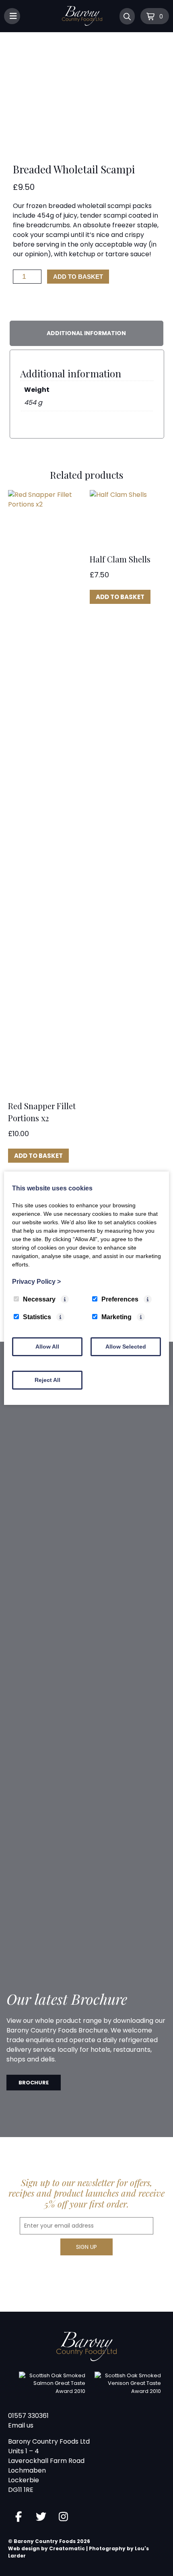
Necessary (39, 1299)
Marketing (116, 1317)
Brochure (34, 2083)
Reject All (47, 1380)
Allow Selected (126, 1347)
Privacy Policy (36, 1282)
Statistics (37, 1317)
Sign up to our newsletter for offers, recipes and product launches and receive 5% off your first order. (86, 2193)
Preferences (120, 1299)
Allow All (47, 1347)
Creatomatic (67, 2548)
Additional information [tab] (86, 333)
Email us (21, 2425)
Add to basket (78, 277)
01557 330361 (28, 2416)
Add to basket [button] (38, 1156)
